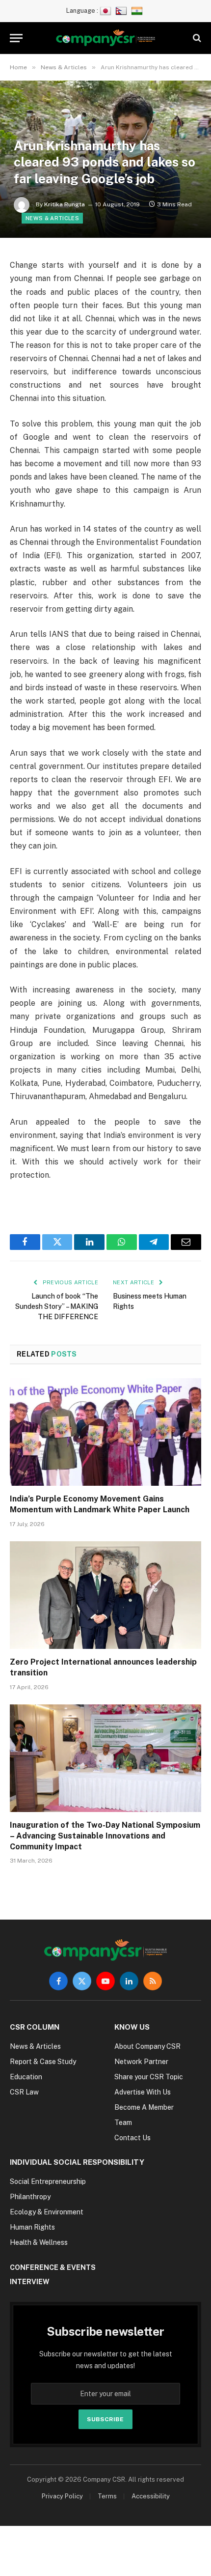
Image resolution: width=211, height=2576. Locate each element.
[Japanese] (107, 11)
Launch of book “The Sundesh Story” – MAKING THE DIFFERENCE (57, 1306)
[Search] (196, 38)
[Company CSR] (106, 38)
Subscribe (105, 2419)
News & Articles (52, 218)
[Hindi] (138, 11)
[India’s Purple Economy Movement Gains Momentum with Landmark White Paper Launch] (105, 1432)
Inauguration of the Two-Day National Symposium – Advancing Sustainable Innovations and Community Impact (105, 1836)
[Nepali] (122, 11)
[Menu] (16, 38)
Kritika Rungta (65, 204)
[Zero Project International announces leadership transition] (105, 1595)
